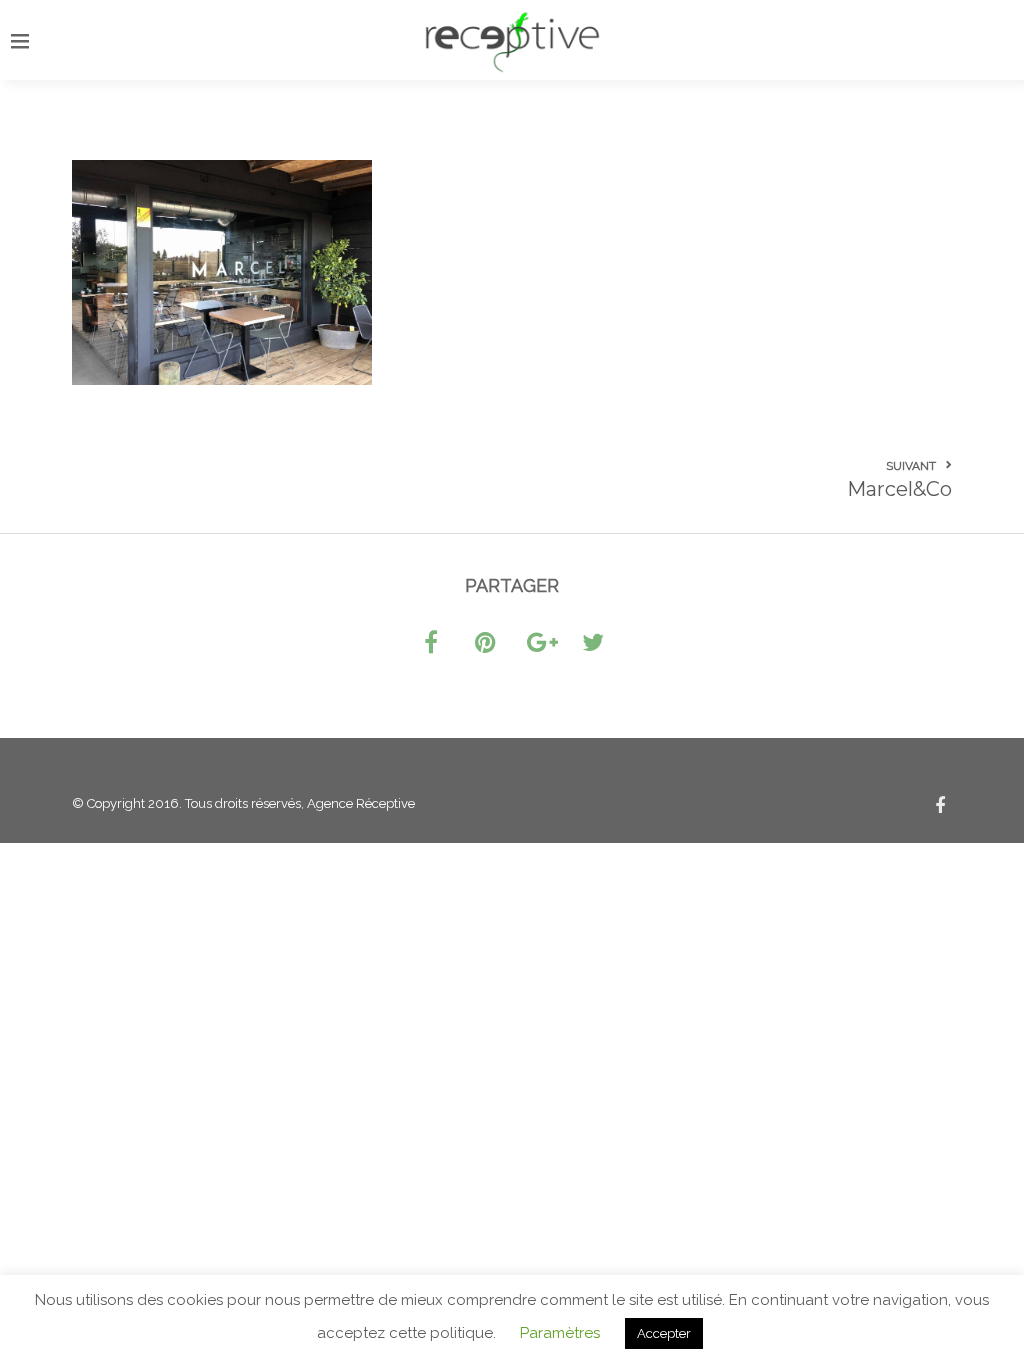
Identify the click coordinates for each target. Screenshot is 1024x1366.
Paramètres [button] (560, 1333)
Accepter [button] (664, 1333)
